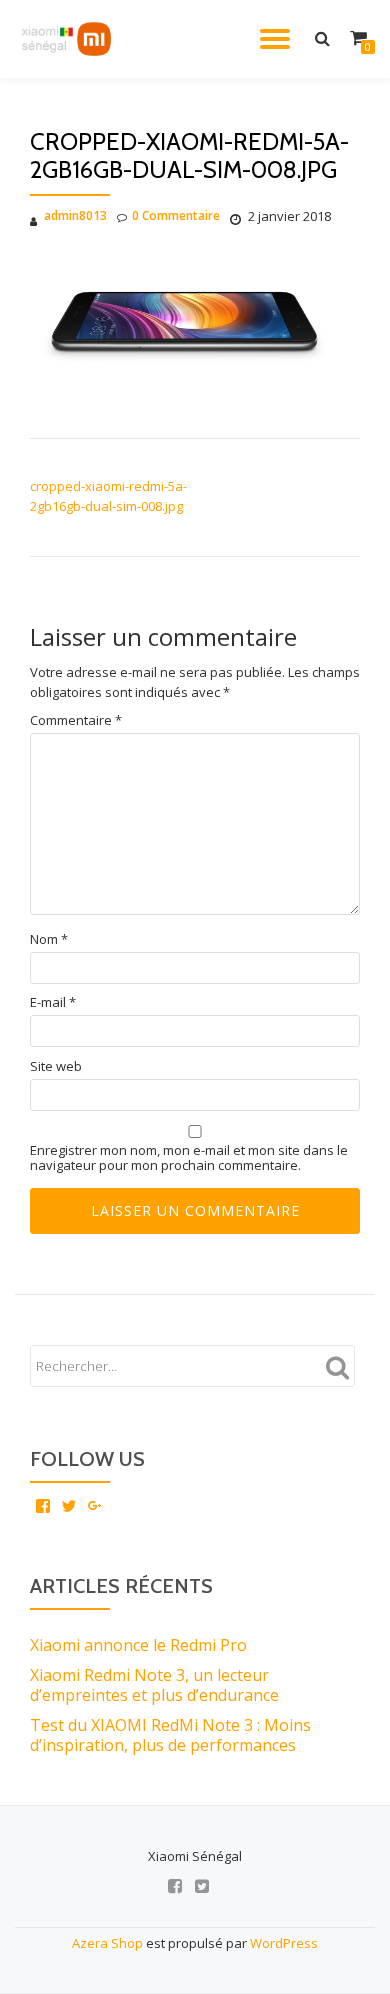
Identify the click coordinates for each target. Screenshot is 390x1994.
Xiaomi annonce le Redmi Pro (138, 1645)
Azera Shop (107, 1943)
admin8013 (75, 215)
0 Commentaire (176, 215)
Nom (49, 939)
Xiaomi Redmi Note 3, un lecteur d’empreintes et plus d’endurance (154, 1685)
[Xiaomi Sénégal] (69, 39)
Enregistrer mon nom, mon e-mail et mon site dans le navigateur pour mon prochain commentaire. (189, 1158)
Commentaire (76, 720)
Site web (56, 1066)
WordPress (284, 1943)
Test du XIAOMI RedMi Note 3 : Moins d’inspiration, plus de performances (170, 1735)
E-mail (53, 1002)
